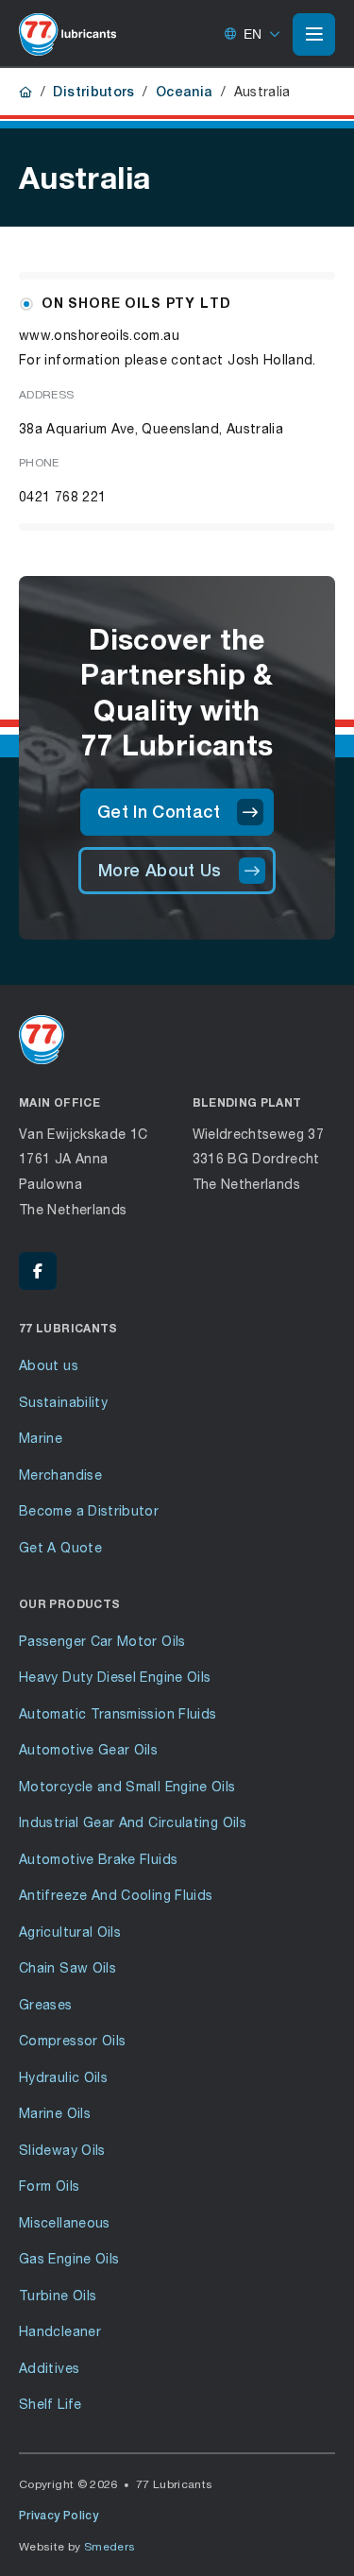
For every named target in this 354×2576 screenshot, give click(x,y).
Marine (41, 1438)
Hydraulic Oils (63, 2077)
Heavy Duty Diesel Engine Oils (115, 1677)
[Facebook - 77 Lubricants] (38, 1271)
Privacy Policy (59, 2516)
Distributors (93, 92)
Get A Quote (60, 1547)
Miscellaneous (65, 2222)
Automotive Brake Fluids (98, 1859)
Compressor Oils (72, 2040)
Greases (46, 2004)
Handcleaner (60, 2331)
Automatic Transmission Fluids (118, 1713)
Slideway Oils (62, 2150)
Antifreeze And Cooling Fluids (116, 1895)
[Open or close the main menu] (314, 34)
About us (49, 1365)
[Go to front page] (67, 34)
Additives (49, 2368)
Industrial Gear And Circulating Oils (133, 1822)
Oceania (185, 92)
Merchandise (60, 1474)
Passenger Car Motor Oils (102, 1641)
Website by (77, 2546)
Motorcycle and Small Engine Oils (127, 1786)
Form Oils (49, 2186)
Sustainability (63, 1402)
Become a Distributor (89, 1510)
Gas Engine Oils (69, 2258)
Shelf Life (51, 2404)
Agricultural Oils (70, 1932)
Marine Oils (55, 2113)
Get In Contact (159, 812)
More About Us (160, 870)
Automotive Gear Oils (88, 1749)
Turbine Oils (58, 2295)
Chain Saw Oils (67, 1967)
